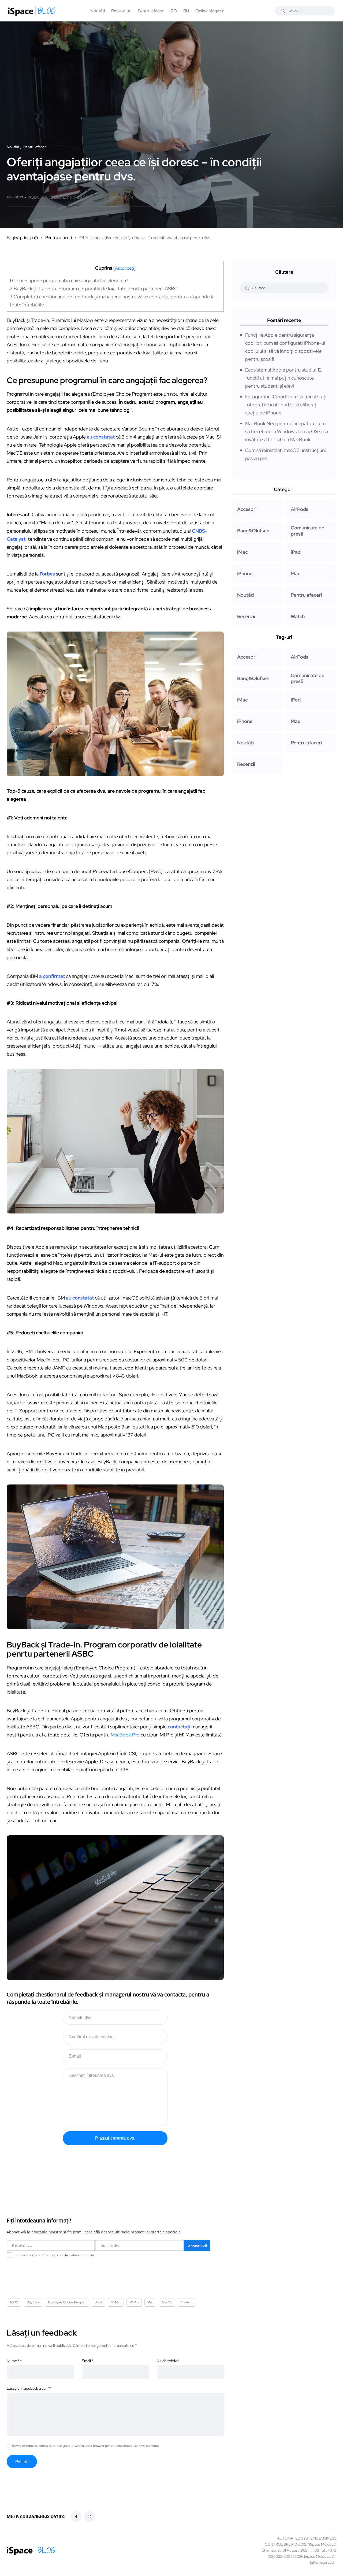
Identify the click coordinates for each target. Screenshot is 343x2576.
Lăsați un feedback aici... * (29, 2388)
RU (186, 11)
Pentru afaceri (151, 11)
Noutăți (98, 11)
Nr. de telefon (168, 2361)
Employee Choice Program (88, 197)
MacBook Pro (125, 1735)
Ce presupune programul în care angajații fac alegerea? (69, 281)
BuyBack (52, 197)
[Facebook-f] (76, 2516)
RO (174, 11)
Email (87, 2361)
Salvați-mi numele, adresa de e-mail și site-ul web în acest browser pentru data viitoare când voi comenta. (86, 2446)
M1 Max (136, 197)
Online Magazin (210, 11)
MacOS (180, 197)
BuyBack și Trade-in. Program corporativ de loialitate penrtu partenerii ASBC (94, 289)
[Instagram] (90, 2516)
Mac (166, 197)
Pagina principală (22, 238)
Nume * (14, 2361)
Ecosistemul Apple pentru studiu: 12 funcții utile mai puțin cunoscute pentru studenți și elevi (284, 378)
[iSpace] (32, 11)
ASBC (34, 197)
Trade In (197, 197)
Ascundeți (124, 268)
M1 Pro (152, 197)
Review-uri (121, 11)
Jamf (121, 197)
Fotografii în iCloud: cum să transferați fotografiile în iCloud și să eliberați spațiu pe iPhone (286, 405)
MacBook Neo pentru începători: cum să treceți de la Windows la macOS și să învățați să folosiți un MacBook (287, 431)
